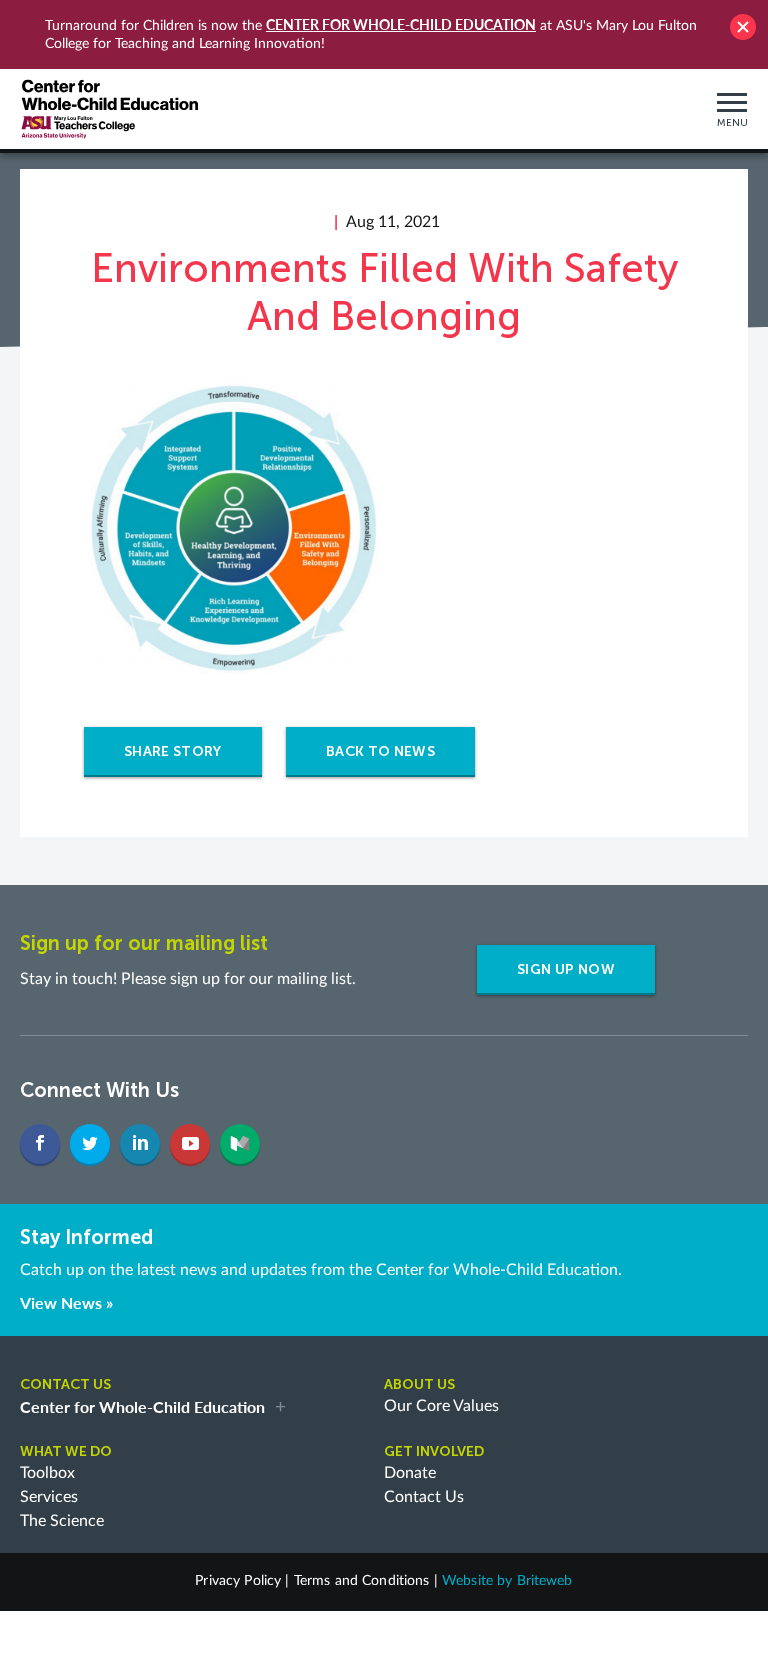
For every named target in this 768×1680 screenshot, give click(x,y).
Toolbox (47, 1473)
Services (49, 1497)
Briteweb (545, 1581)
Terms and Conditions (362, 1581)
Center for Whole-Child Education (401, 24)
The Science (62, 1521)
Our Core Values (441, 1406)
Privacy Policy (238, 1581)
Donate (410, 1473)
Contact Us (424, 1497)
